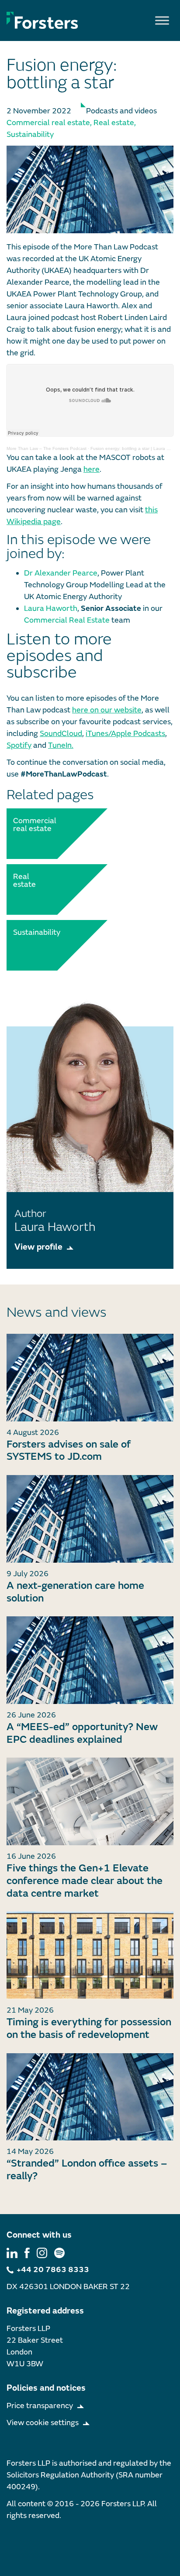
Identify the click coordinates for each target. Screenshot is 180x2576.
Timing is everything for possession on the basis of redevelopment (89, 2028)
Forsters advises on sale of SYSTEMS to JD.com (69, 1451)
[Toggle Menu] (162, 20)
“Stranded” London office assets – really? (87, 2170)
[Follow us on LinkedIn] (12, 2253)
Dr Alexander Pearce (61, 573)
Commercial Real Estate (67, 620)
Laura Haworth (51, 608)
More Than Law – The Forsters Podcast (47, 448)
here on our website (107, 710)
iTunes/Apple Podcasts (125, 734)
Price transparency (40, 2406)
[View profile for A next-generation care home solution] (90, 1519)
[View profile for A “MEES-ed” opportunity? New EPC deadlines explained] (90, 1660)
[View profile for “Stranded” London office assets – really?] (90, 2097)
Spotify (19, 745)
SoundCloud (61, 734)
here (92, 469)
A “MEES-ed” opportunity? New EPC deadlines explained (82, 1733)
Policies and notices (46, 2388)
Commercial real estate (48, 123)
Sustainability (30, 135)
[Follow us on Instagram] (42, 2253)
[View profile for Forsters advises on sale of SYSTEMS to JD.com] (90, 1378)
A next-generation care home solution (75, 1592)
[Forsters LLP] (42, 20)
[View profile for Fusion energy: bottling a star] (90, 189)
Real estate (114, 123)
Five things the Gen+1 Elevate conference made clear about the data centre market (85, 1881)
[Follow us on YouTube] (59, 2253)
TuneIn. (61, 745)
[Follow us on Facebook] (27, 2253)
